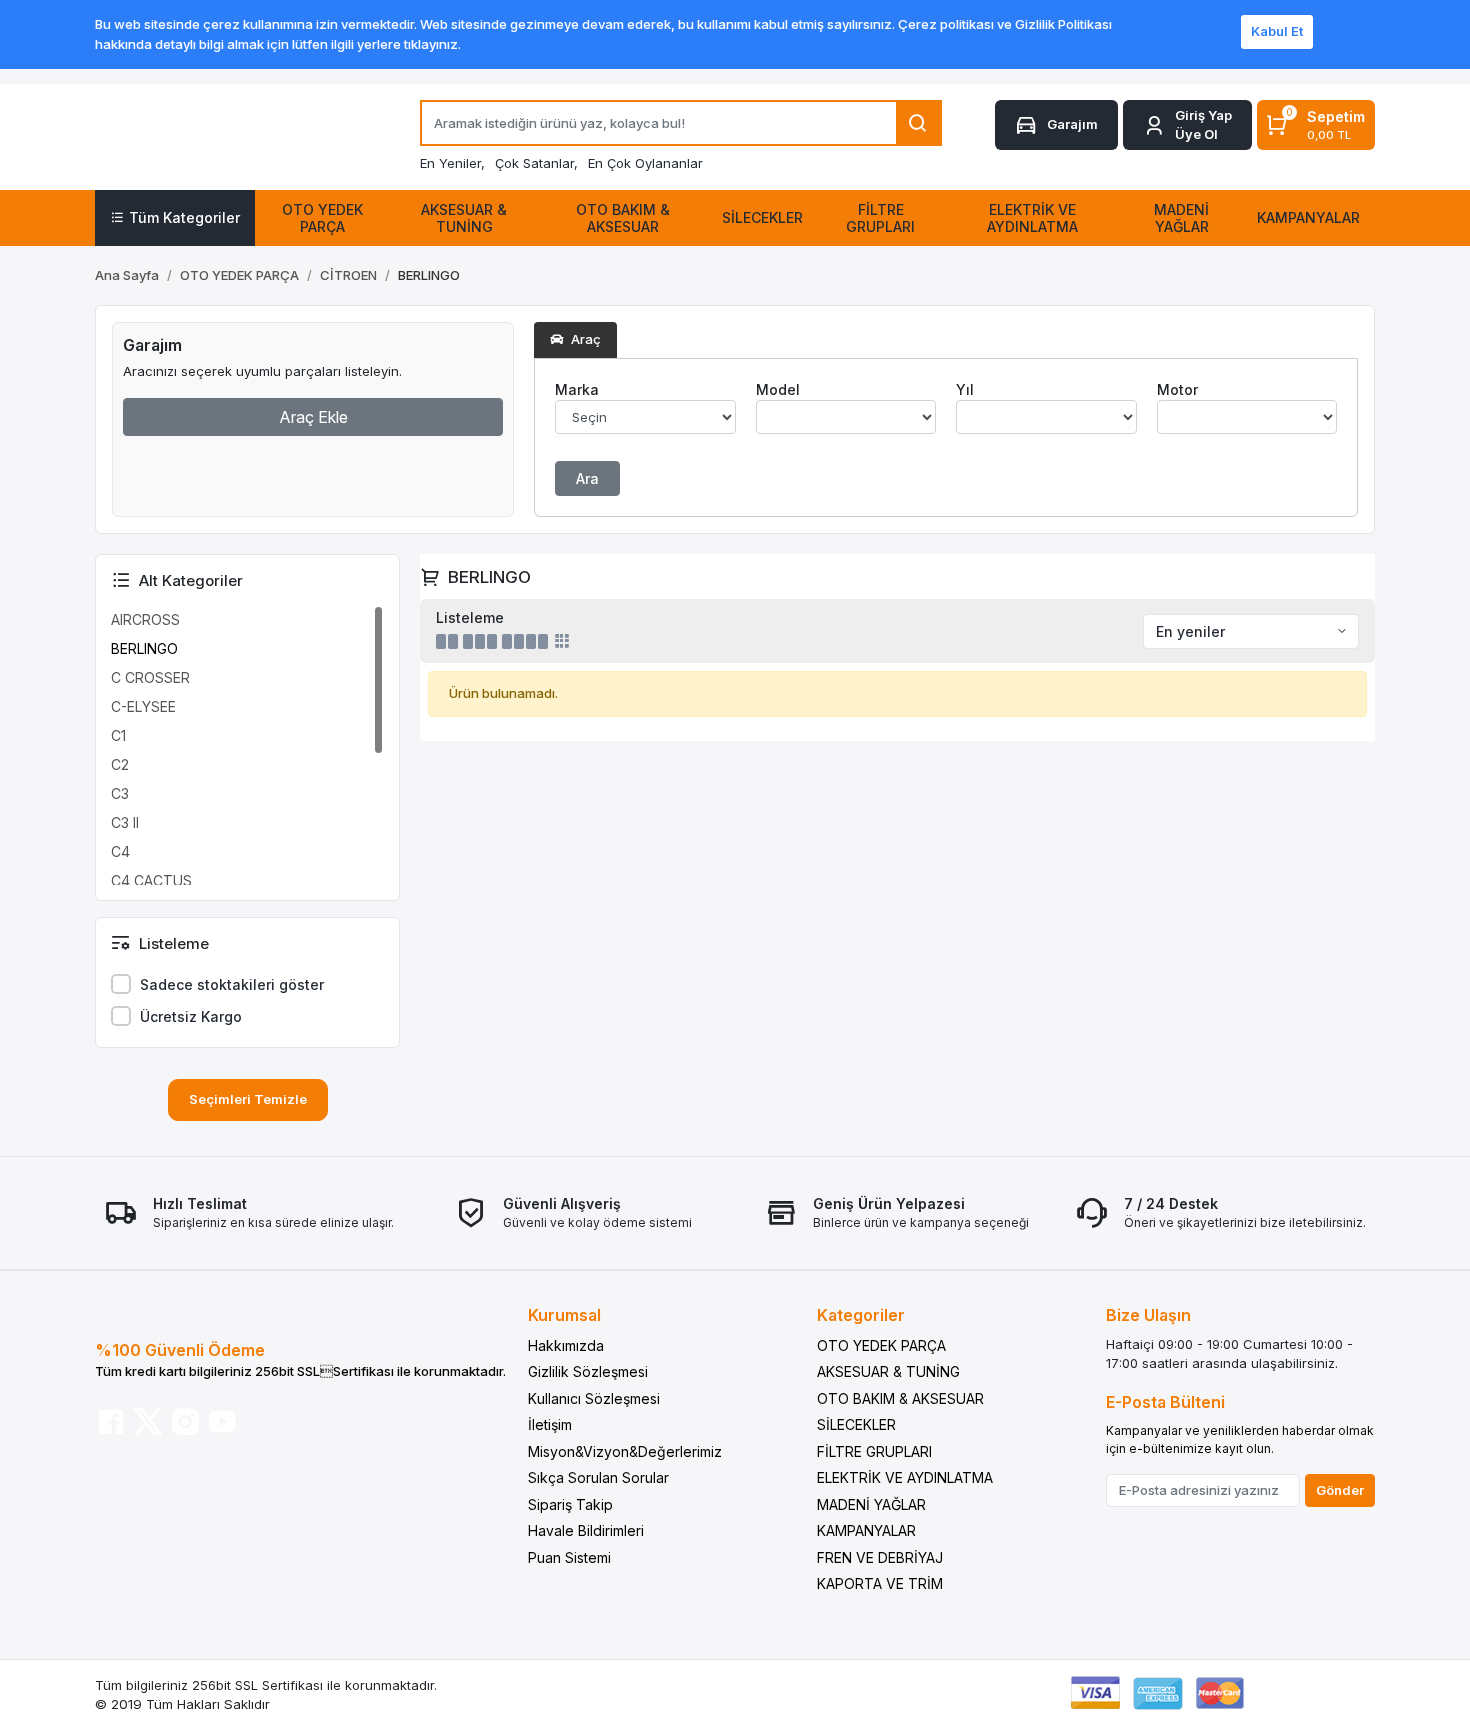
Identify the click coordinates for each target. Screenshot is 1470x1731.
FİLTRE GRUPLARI (874, 1451)
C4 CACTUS (151, 880)
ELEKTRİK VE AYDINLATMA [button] (1032, 218)
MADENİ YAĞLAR (871, 1504)
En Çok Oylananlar (645, 163)
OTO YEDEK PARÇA (881, 1345)
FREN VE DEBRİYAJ (880, 1557)
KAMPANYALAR (866, 1530)
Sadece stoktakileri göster (232, 984)
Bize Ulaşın (1148, 1315)
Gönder (1340, 1490)
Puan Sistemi (569, 1557)
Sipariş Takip (570, 1504)
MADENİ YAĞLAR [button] (1181, 218)
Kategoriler (861, 1315)
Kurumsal (564, 1315)
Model (778, 389)
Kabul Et (1277, 31)
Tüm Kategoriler (184, 217)
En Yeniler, (452, 163)
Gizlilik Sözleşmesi (588, 1371)
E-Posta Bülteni (1165, 1402)
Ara (587, 478)
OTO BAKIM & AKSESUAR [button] (623, 218)
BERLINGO (144, 648)
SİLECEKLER (856, 1424)
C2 (120, 764)
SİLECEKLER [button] (762, 217)
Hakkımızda (566, 1345)
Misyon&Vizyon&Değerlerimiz (625, 1451)
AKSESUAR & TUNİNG (888, 1371)
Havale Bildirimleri (586, 1530)
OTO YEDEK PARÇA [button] (322, 218)
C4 (120, 851)
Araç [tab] (584, 339)
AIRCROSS (145, 619)
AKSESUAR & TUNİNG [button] (464, 218)
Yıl (965, 389)
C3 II (125, 822)
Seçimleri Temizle (248, 1099)
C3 (120, 793)
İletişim (550, 1424)
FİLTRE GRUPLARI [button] (880, 218)
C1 (118, 735)
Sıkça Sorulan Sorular (598, 1477)
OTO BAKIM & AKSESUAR (900, 1398)
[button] (1187, 125)
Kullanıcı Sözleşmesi (594, 1398)
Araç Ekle (313, 417)
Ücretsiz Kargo (191, 1016)
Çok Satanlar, (536, 163)
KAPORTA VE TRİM (880, 1583)
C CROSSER (150, 677)
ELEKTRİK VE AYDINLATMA (905, 1477)
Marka (577, 389)
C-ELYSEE (143, 706)
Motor (1177, 389)
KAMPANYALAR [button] (1308, 217)
